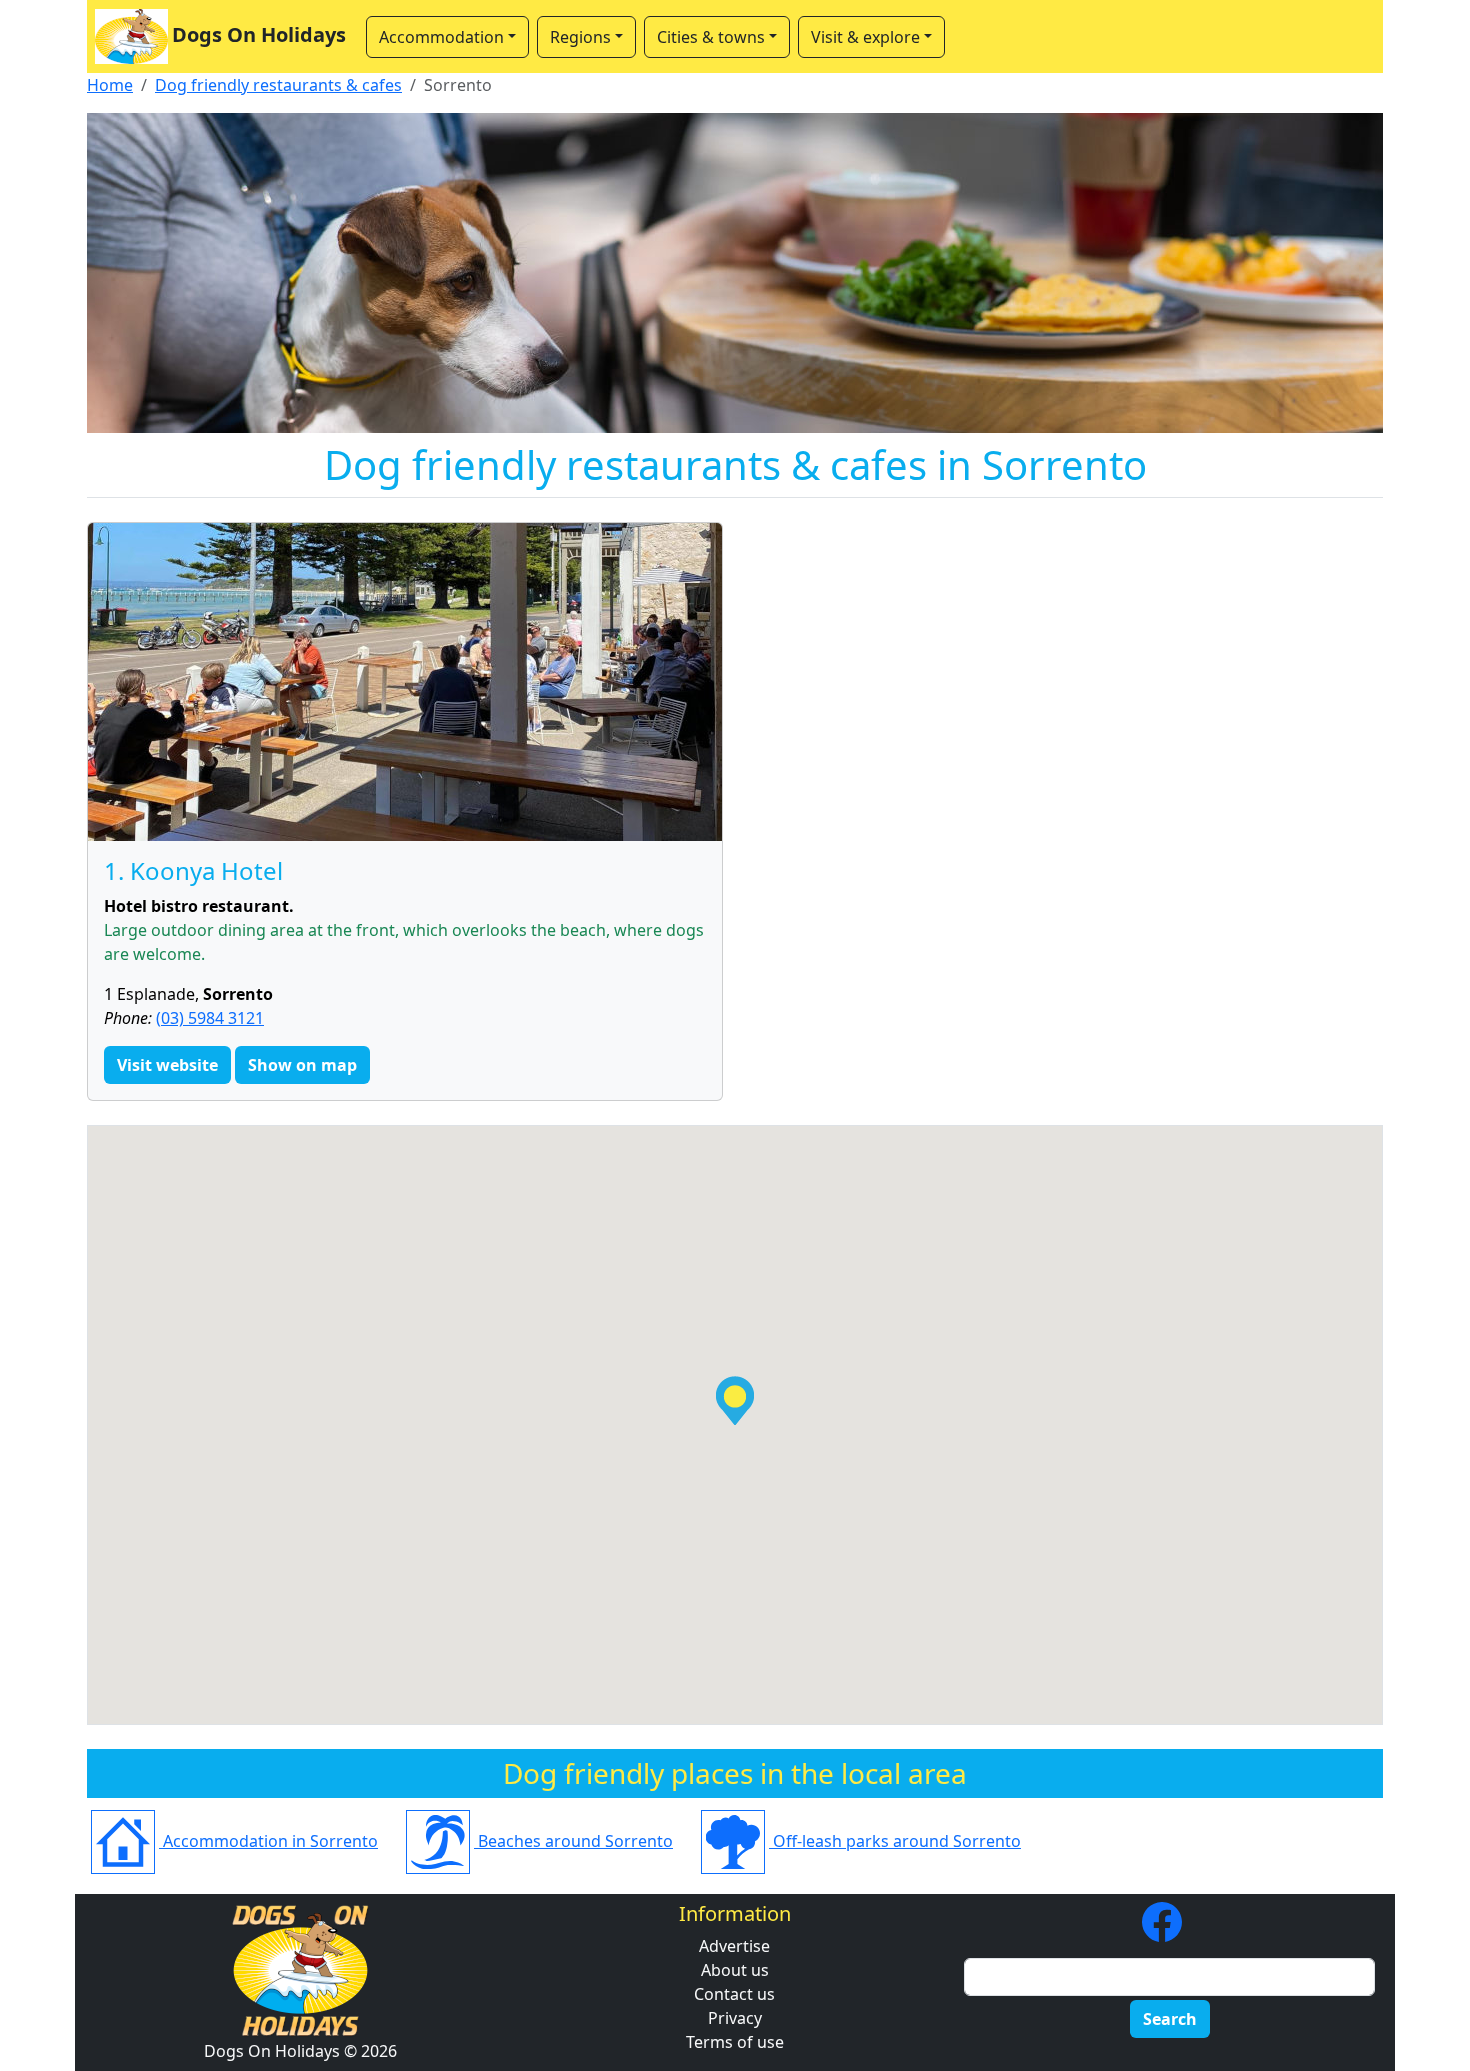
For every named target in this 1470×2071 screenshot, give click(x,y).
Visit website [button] (167, 1065)
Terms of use (735, 2042)
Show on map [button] (302, 1065)
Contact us (734, 1994)
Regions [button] (580, 37)
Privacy (735, 2018)
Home (110, 85)
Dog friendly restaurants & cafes (278, 85)
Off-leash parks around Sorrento (895, 1841)
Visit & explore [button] (865, 37)
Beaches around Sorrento (573, 1841)
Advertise (734, 1946)
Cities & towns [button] (711, 37)
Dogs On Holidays (259, 34)
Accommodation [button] (441, 37)
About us (735, 1970)
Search (1170, 2019)
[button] (735, 1400)
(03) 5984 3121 (210, 1018)
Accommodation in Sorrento (268, 1841)
